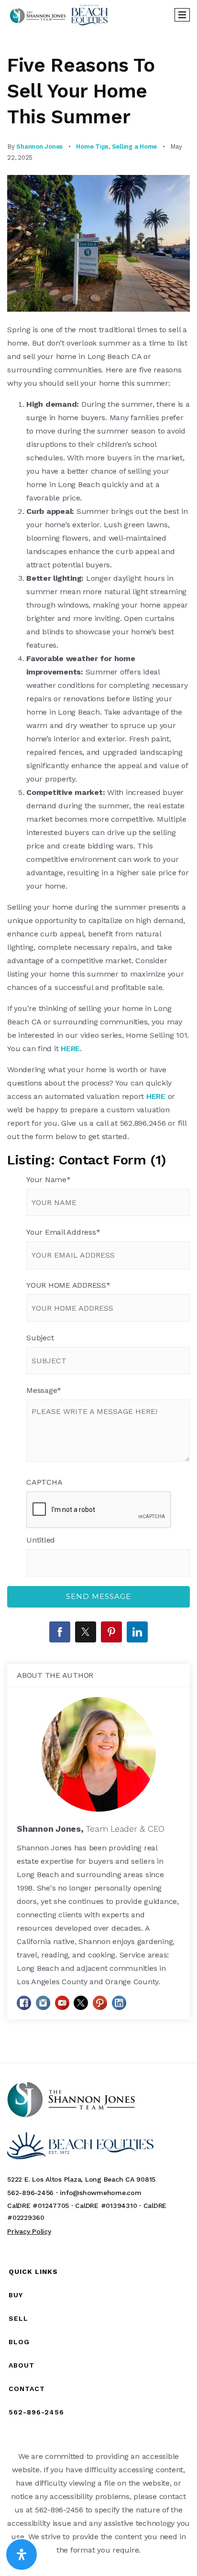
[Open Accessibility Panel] (22, 2554)
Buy (16, 2295)
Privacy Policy (29, 2231)
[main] (98, 1046)
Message (44, 1390)
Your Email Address (63, 1232)
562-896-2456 (36, 2412)
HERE (70, 1049)
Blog (19, 2342)
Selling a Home (135, 147)
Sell (18, 2318)
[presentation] (99, 1510)
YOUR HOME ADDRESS (68, 1285)
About (22, 2365)
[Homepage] (59, 15)
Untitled (41, 1540)
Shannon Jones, (91, 1829)
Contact (27, 2389)
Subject (40, 1338)
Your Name (49, 1179)
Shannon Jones (39, 147)
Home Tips (92, 147)
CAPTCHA (44, 1482)
